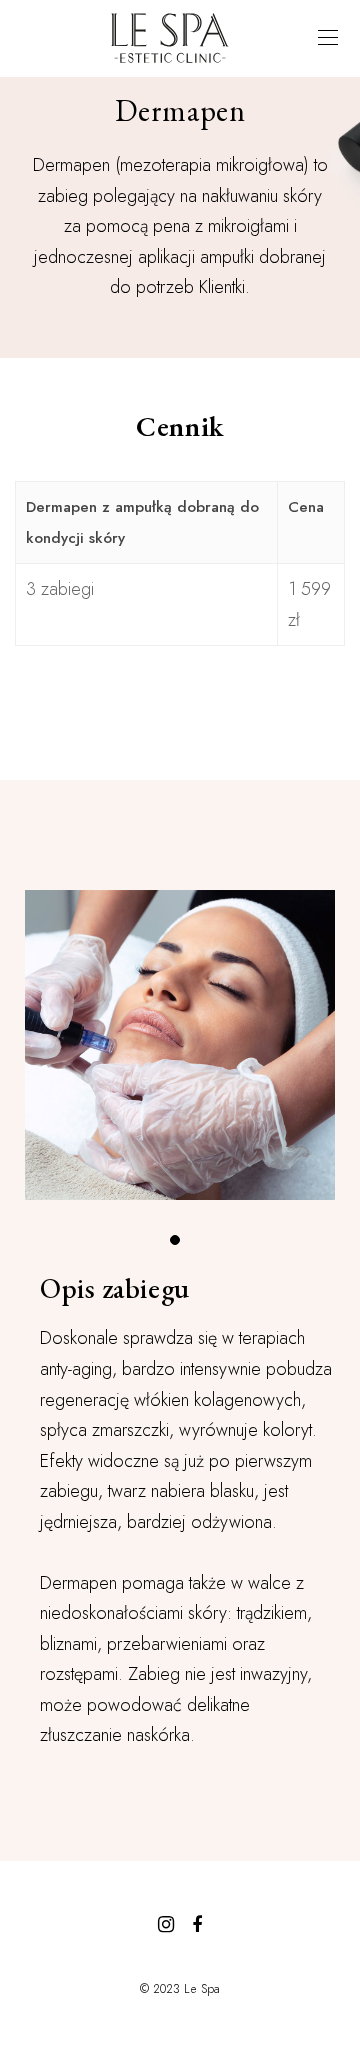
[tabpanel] (180, 1045)
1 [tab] (180, 1245)
